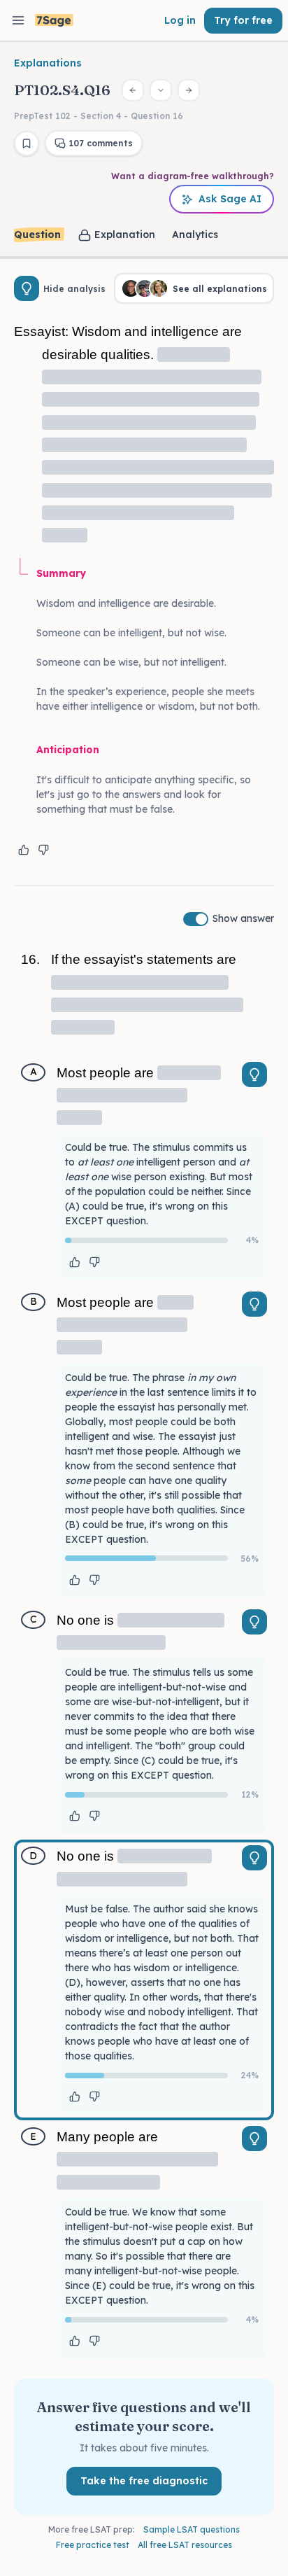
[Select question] (161, 90)
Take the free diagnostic (144, 2481)
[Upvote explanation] (24, 850)
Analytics (195, 234)
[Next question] (189, 90)
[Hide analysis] (27, 288)
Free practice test (93, 2545)
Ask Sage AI (230, 199)
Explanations (48, 63)
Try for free (243, 20)
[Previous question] (133, 90)
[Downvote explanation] (43, 850)
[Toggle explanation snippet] (254, 1074)
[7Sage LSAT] (54, 21)
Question (37, 234)
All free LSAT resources (185, 2545)
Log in (180, 20)
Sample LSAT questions (192, 2529)
